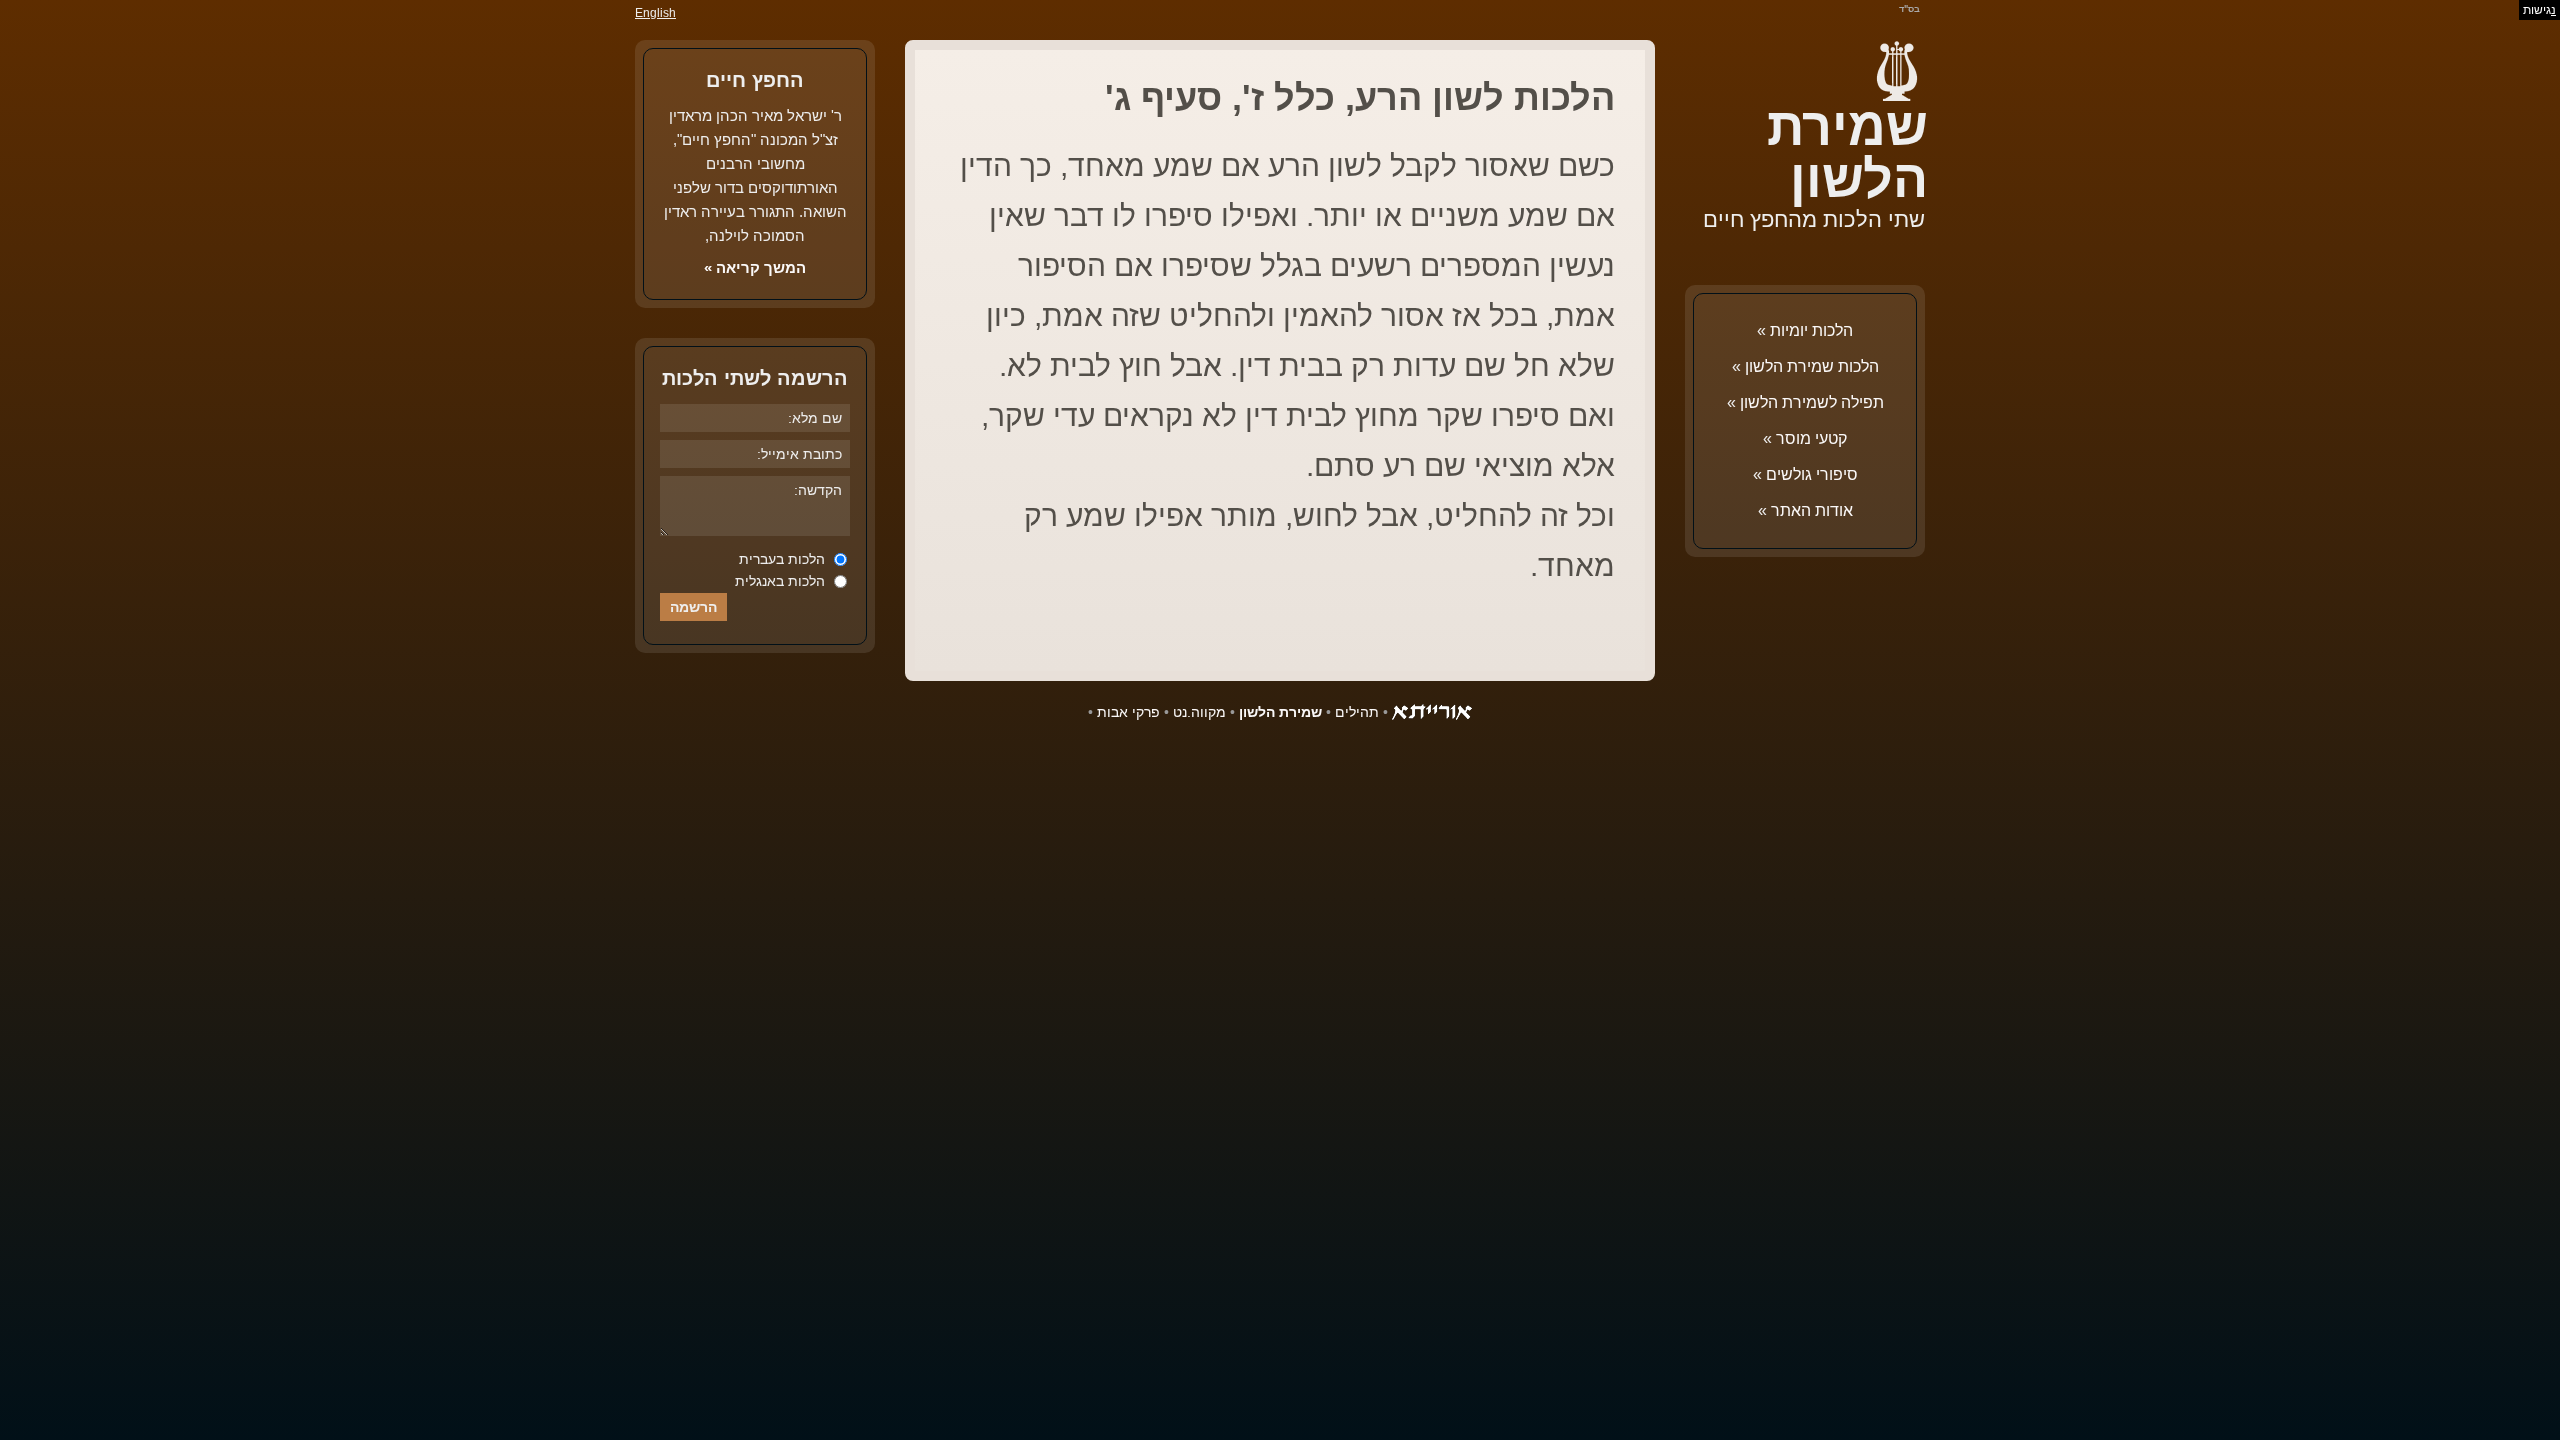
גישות (2539, 10)
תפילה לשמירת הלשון (1812, 402)
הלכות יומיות (1811, 330)
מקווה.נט (1199, 712)
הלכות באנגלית (782, 581)
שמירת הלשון (1847, 153)
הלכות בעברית (784, 559)
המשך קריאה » (755, 267)
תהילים (1357, 712)
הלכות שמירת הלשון (1812, 366)
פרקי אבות (1128, 712)
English (655, 13)
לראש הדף (60, 1380)
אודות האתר (1812, 510)
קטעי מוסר (1811, 438)
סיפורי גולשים (1812, 474)
